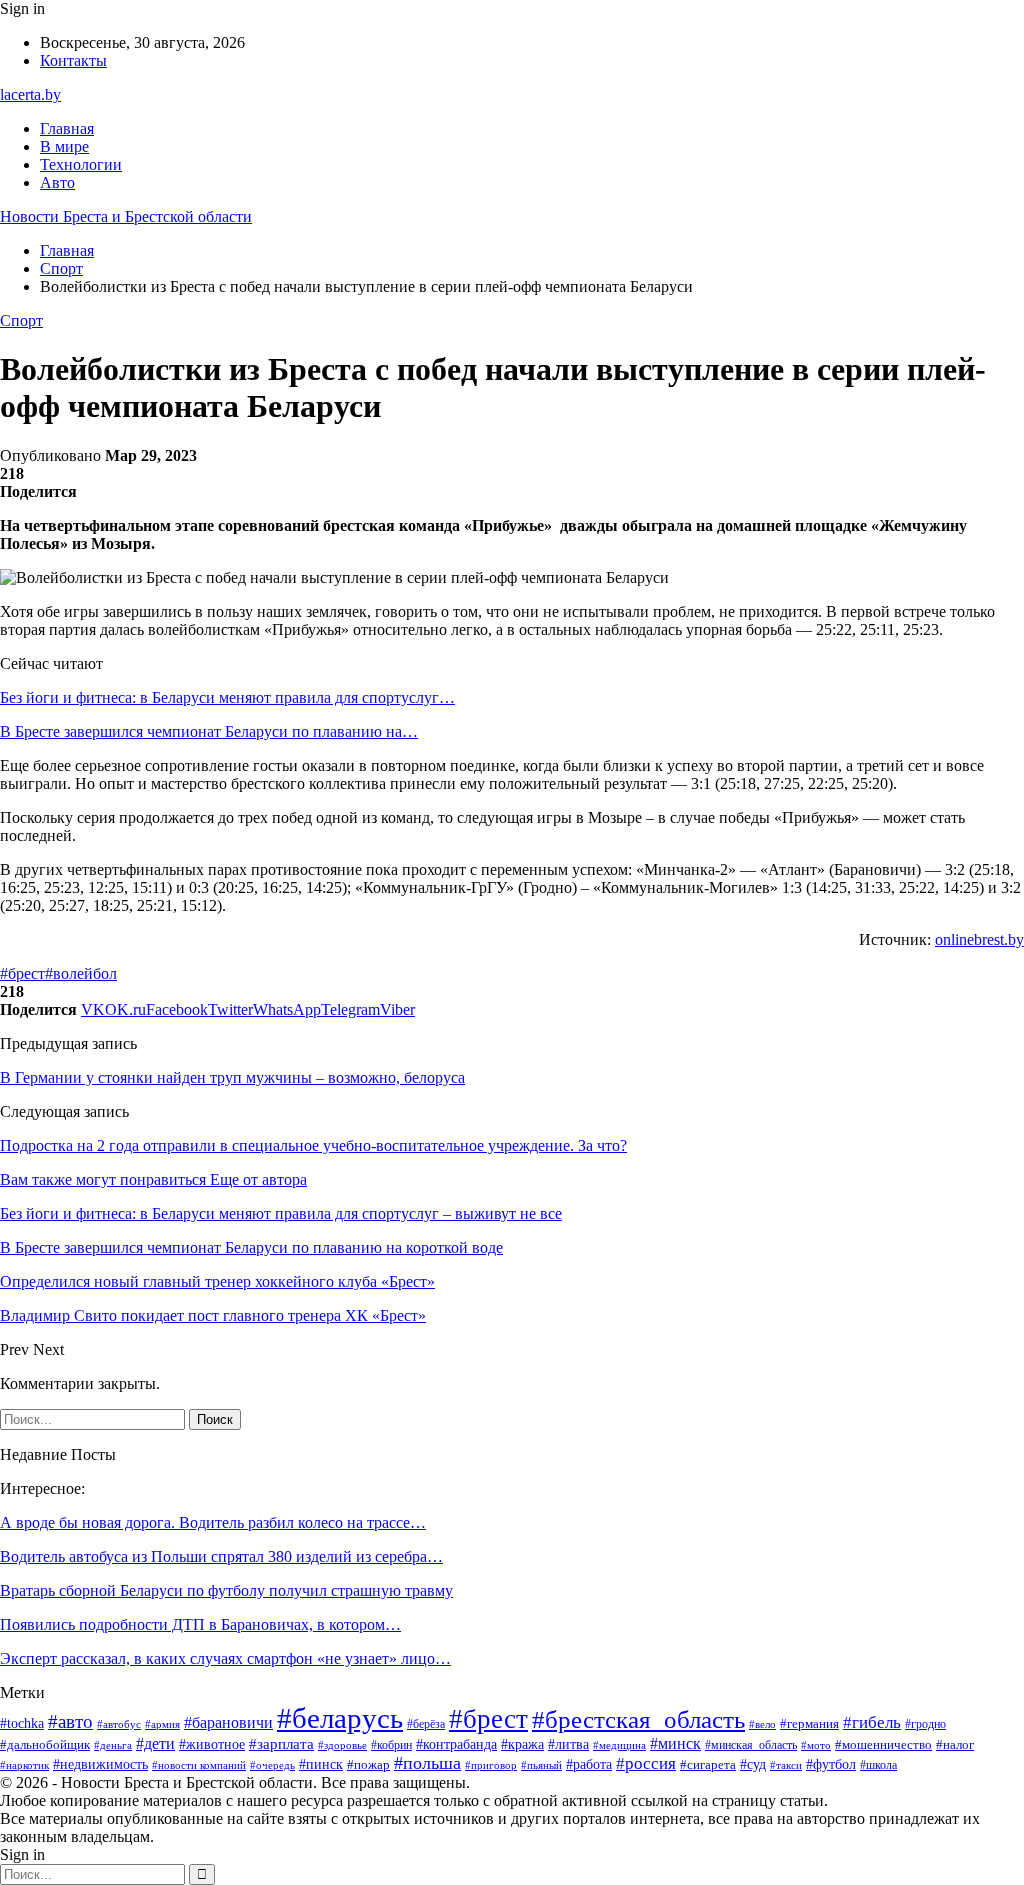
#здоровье (342, 1745)
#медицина (619, 1745)
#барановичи (228, 1722)
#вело (762, 1724)
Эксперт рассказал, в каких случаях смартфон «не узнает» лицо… (225, 1658)
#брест (22, 973)
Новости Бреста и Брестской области (126, 216)
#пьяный (541, 1765)
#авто (70, 1721)
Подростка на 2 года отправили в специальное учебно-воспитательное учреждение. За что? (313, 1145)
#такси (786, 1765)
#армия (162, 1724)
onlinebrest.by (979, 939)
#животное (212, 1744)
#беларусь (340, 1718)
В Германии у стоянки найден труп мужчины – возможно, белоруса (232, 1077)
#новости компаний (199, 1765)
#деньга (113, 1745)
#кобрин (391, 1745)
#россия (646, 1763)
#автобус (119, 1724)
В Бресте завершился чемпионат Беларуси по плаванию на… (209, 731)
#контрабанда (456, 1744)
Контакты (73, 60)
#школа (878, 1765)
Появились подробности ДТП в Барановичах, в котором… (200, 1624)
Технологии (81, 164)
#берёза (426, 1724)
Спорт (21, 320)
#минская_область (751, 1745)
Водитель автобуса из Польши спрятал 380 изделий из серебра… (221, 1556)
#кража (522, 1744)
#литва (568, 1744)
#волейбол (81, 973)
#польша (427, 1763)
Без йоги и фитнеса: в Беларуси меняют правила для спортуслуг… (227, 697)
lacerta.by (30, 94)
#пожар (368, 1765)
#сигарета (708, 1765)
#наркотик (24, 1765)
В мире (64, 146)
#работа (589, 1764)
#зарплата (281, 1744)
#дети (155, 1743)
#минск (675, 1743)
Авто (57, 182)
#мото (816, 1745)
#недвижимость (100, 1764)
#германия (809, 1723)
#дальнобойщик (45, 1744)
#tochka (22, 1723)
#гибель (872, 1722)
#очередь (272, 1765)
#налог (955, 1744)
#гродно (925, 1724)
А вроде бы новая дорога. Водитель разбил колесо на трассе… (213, 1522)
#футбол (831, 1764)
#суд (753, 1764)
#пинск (321, 1764)
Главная (67, 128)
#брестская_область (638, 1719)
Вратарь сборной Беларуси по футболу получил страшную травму (226, 1590)
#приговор (491, 1765)
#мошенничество (883, 1744)
